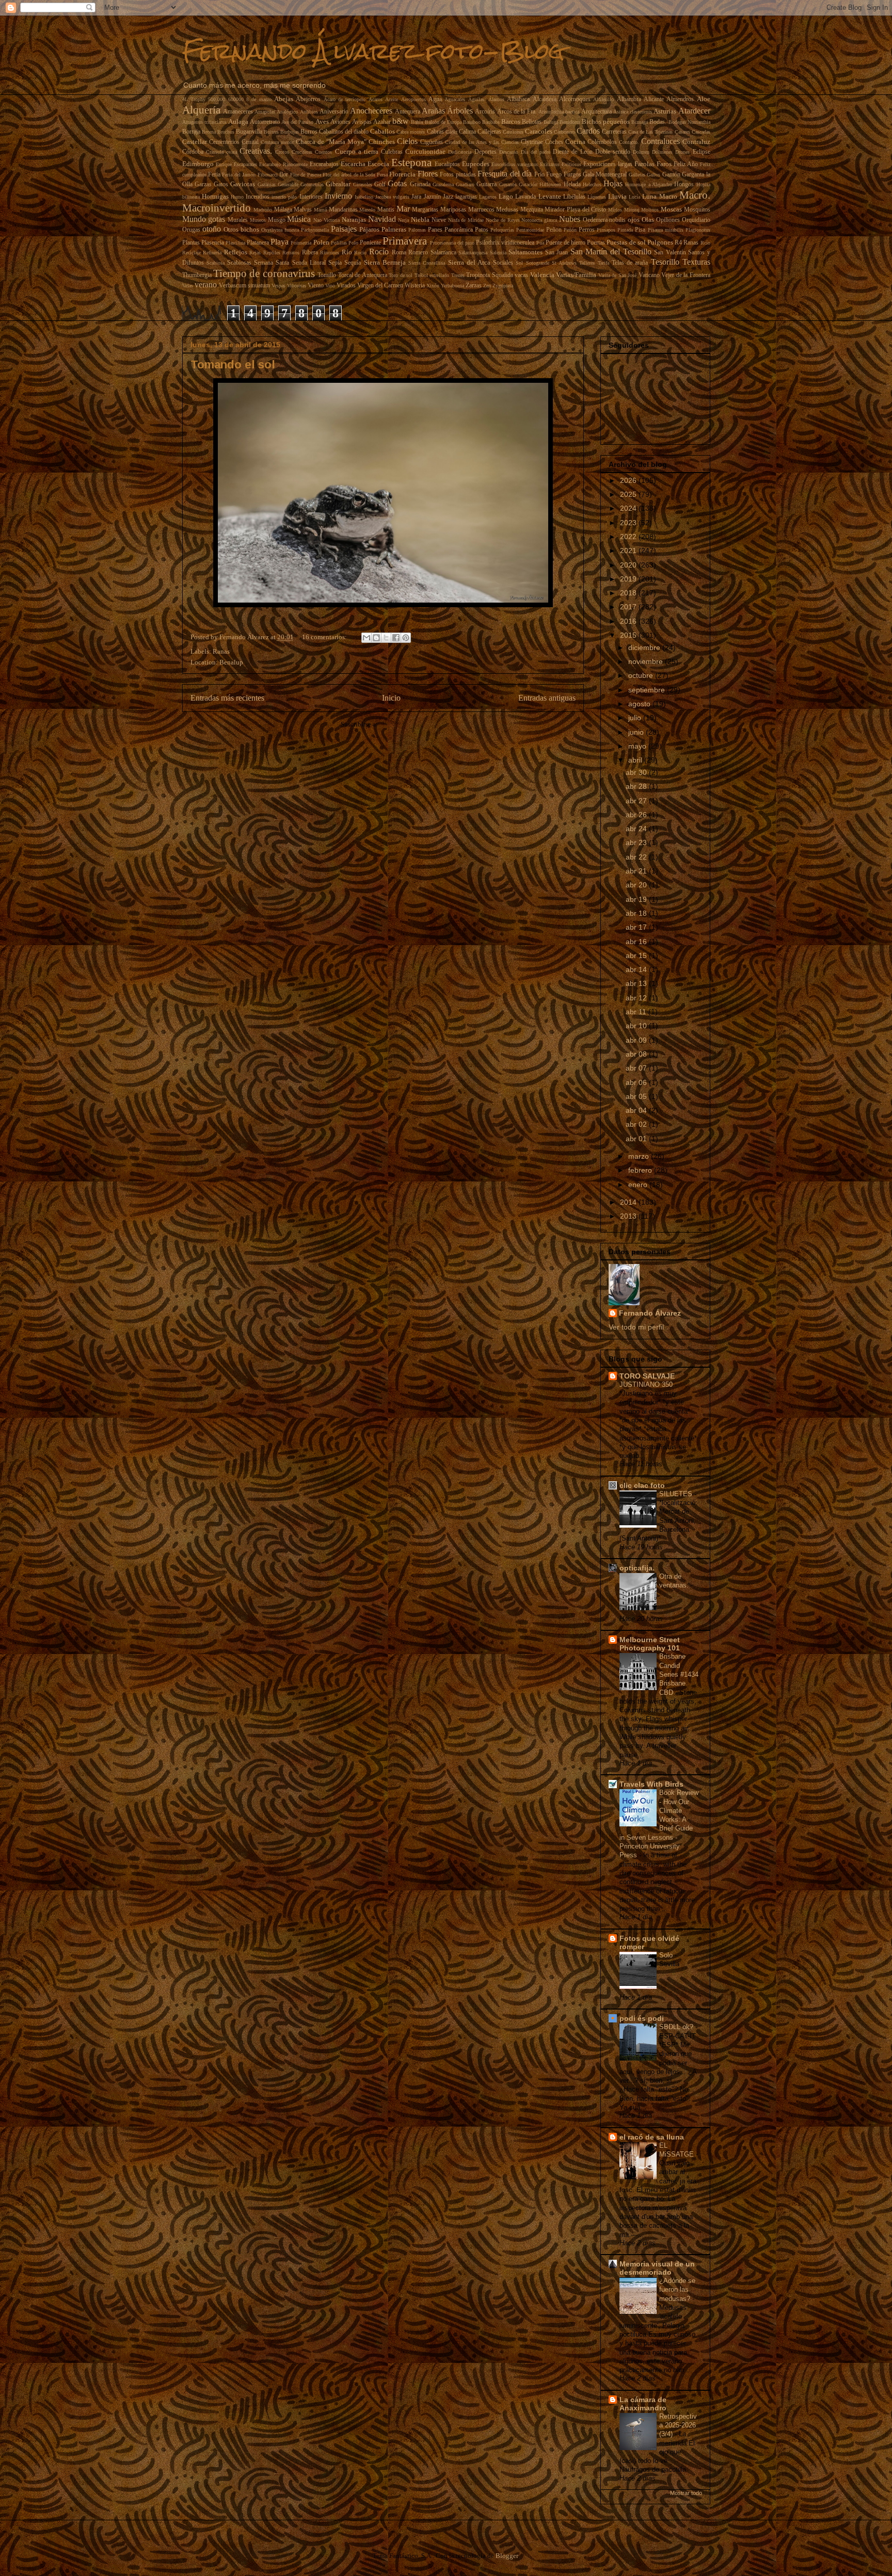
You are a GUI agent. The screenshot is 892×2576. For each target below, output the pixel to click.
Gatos (221, 184)
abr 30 (637, 772)
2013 (629, 1216)
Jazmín (432, 197)
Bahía (417, 122)
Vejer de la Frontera (686, 275)
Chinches (382, 142)
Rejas (255, 253)
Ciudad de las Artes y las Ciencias (482, 142)
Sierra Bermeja (385, 262)
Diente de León (572, 152)
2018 (629, 593)
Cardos (588, 131)
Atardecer (694, 111)
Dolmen (641, 152)
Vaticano (649, 275)
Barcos (511, 121)
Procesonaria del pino (452, 243)
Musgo (277, 220)
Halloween (550, 184)
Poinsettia (301, 243)
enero (639, 1185)
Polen (321, 242)
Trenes (458, 275)
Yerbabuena (452, 286)
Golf (380, 184)
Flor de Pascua (306, 175)
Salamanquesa (473, 253)
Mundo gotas (204, 219)
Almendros (680, 99)
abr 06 (637, 1082)
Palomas (417, 230)
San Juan (557, 253)
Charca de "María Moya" (331, 142)
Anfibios (309, 112)
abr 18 (637, 913)
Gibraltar (338, 184)
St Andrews (564, 263)
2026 (629, 480)
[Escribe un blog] (376, 638)
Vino (330, 286)
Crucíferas (302, 152)
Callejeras (489, 132)
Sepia (335, 263)
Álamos (496, 99)
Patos (482, 230)
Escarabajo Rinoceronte (283, 164)
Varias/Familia (576, 275)
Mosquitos (697, 210)
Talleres (587, 263)
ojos (634, 220)
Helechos (592, 184)
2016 (629, 621)
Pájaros (369, 229)
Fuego (554, 175)
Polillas (339, 243)
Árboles (460, 111)
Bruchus (226, 132)
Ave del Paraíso (297, 122)
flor (284, 175)
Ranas (691, 243)
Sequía (353, 263)
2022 (629, 537)
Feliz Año (686, 164)
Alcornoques (575, 99)
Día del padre (536, 152)
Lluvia (617, 196)
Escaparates (245, 164)
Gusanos (508, 184)
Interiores (311, 197)
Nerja (403, 220)
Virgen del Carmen (380, 286)
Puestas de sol (626, 242)
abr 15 (637, 955)
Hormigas (215, 196)
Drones (682, 152)
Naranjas (354, 220)
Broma (209, 132)
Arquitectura (596, 112)
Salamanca (443, 253)
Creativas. (256, 151)
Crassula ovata (221, 152)
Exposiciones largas (608, 164)
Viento (316, 286)
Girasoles (363, 184)
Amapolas (265, 112)
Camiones (513, 132)
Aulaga (238, 121)
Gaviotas (243, 184)
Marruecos (481, 210)
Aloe (704, 99)
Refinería (212, 253)
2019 (629, 579)
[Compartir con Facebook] (396, 638)
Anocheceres (371, 111)
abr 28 (637, 786)
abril (636, 760)
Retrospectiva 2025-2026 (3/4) (678, 2425)
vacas (521, 275)
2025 (629, 494)
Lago (506, 196)
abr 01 (637, 1139)
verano (206, 285)
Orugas (191, 230)
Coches (554, 142)
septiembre (648, 690)
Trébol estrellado (432, 275)
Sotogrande (538, 263)
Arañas (433, 111)
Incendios (258, 197)
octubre (642, 675)
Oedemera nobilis (604, 220)
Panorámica (459, 230)
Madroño (263, 210)
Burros (309, 132)
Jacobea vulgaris (392, 197)
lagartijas (466, 197)
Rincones (330, 253)
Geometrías (312, 184)
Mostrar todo (686, 2493)
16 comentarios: (325, 637)
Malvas (303, 210)
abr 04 (637, 1110)
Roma (399, 253)
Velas (188, 286)
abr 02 (637, 1124)
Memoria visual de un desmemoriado (657, 2268)
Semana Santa (272, 263)
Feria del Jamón (239, 175)
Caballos (383, 131)
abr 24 (637, 829)
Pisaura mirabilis (666, 230)
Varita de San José (617, 275)
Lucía (634, 197)
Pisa (640, 230)
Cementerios (224, 142)
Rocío (379, 252)
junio (637, 732)
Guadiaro (465, 184)
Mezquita (532, 210)
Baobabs (491, 122)
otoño (212, 229)
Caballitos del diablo (344, 132)
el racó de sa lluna (652, 2137)
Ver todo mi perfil (636, 1327)
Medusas (507, 210)
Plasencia (213, 243)
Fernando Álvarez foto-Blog (373, 51)
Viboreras (297, 286)
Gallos (654, 175)
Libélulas (574, 197)
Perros (587, 230)
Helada (572, 184)
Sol (519, 263)
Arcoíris (485, 112)
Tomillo (327, 275)
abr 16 (637, 942)
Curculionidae (425, 151)
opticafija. (637, 1568)
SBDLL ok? (677, 2027)
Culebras (392, 152)
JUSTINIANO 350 (647, 1384)
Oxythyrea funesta (280, 230)
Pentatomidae (530, 230)
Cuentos (323, 152)
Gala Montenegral (605, 175)
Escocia (378, 164)
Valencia (542, 275)
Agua (435, 99)
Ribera (310, 253)
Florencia (402, 174)
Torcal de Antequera (363, 275)
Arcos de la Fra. (517, 112)
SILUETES (677, 1494)
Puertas (596, 243)
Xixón (433, 286)
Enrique (224, 164)
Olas (648, 220)
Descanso (509, 152)
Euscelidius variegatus (515, 164)
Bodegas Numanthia (689, 122)
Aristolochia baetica (559, 112)
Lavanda (525, 197)
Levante (550, 196)
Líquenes (597, 197)
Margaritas (425, 210)
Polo (353, 243)
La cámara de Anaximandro (643, 2404)
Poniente (370, 243)
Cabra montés (411, 132)
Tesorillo (665, 262)
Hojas (613, 183)
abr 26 (637, 815)
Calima (467, 132)
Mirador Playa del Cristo (575, 210)
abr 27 (637, 801)
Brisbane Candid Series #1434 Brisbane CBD (679, 1674)
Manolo (367, 210)
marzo (640, 1156)
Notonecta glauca (539, 220)
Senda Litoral (309, 263)
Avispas (362, 122)
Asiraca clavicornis (633, 112)
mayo (638, 746)
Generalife (288, 184)
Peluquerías (502, 230)
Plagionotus (698, 230)
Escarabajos (324, 164)
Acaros (376, 99)
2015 (629, 635)
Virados (346, 286)
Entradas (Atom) (402, 724)
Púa (540, 243)
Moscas (671, 209)
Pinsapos (606, 230)
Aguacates (455, 99)
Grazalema (443, 184)
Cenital (250, 142)
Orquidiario (696, 220)
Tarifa (603, 263)
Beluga (551, 122)
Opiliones (668, 220)
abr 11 (637, 1012)
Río (347, 252)
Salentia (498, 253)
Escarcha (353, 164)
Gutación (528, 184)
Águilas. (477, 99)
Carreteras (614, 132)
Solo (667, 1955)
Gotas (397, 183)
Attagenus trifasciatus (204, 122)
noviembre (647, 661)
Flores (428, 174)
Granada (420, 184)
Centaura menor (277, 142)
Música (299, 219)
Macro (668, 196)
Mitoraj (632, 210)
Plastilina (235, 243)
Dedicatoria (460, 152)
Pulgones (660, 242)
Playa (280, 242)
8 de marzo (259, 99)
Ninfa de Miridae (466, 220)
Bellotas (532, 122)
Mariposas (453, 210)
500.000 (217, 99)
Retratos (291, 253)
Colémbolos (602, 142)
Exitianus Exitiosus (561, 164)
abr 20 (637, 885)
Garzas (203, 184)
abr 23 (637, 843)
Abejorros (308, 99)
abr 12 (637, 998)
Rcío (705, 243)
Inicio (391, 698)
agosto (640, 704)
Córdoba (193, 152)
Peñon (554, 230)
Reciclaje (192, 253)
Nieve (439, 220)
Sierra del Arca (469, 262)
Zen (487, 286)
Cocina (575, 142)
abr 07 (637, 1068)
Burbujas (290, 132)
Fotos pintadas (458, 175)
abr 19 (637, 899)
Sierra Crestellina (427, 263)
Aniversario (334, 112)
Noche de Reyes (503, 220)
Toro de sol (401, 275)
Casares (682, 132)
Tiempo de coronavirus (264, 273)
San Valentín (670, 253)
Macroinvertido (217, 208)
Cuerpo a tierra (357, 151)
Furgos (572, 175)
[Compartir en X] (386, 638)
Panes (435, 230)
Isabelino (364, 197)
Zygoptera (503, 286)
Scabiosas (239, 263)
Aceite (392, 99)
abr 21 (637, 871)
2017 (629, 607)
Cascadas (701, 132)
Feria (214, 175)
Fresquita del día (505, 174)
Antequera (408, 112)
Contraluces (660, 141)
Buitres (271, 132)
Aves (322, 121)
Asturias (665, 111)
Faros (664, 164)
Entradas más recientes (227, 698)
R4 (678, 243)
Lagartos (488, 197)
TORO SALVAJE (647, 1376)
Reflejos (236, 252)
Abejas (284, 99)
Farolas (644, 164)
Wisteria (415, 286)
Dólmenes (662, 152)
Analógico (287, 112)
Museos (258, 220)
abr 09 (637, 1040)
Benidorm (570, 122)
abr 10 (637, 1026)
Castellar (195, 142)
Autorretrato (265, 122)
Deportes (485, 152)
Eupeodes (476, 164)
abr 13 (637, 983)
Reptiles (272, 253)
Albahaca (518, 99)
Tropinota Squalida (489, 275)
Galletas (637, 175)
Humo (237, 197)
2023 (629, 523)
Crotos (282, 152)
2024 (629, 508)
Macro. (695, 195)
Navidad (382, 219)
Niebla (420, 220)
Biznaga (640, 122)
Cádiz (451, 132)
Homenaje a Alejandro (649, 184)
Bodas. (658, 122)
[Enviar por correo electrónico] (367, 638)
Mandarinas (343, 210)
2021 (629, 550)
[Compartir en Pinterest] (406, 638)
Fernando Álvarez (650, 1313)
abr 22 (637, 857)
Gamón (671, 175)
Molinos (650, 210)
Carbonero (564, 132)
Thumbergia (197, 275)
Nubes (570, 219)
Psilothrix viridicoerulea (505, 243)
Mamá (320, 210)
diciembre (645, 647)
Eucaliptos (447, 164)
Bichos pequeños (606, 121)
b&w (401, 121)
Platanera (258, 243)
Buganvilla (249, 132)
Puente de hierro (566, 243)
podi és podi (642, 2018)
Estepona (411, 162)
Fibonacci (268, 175)
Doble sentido (613, 152)
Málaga (283, 210)
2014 (629, 1202)
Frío (539, 175)
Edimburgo (198, 164)
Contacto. (629, 142)
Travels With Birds (651, 1784)
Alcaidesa (545, 99)
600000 (236, 99)
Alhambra (629, 99)
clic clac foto (642, 1485)
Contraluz (696, 142)
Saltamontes (525, 252)
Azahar (382, 122)
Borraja (191, 132)
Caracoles (539, 131)
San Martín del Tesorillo (611, 252)
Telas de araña (630, 263)
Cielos (407, 141)
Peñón (570, 230)
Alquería (201, 110)
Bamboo (472, 122)
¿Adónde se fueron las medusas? (677, 2290)
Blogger (507, 2556)
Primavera (405, 241)
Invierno (338, 196)
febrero (641, 1170)
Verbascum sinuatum (244, 286)
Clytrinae (532, 142)
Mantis (386, 210)
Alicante (654, 99)
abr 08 (637, 1054)
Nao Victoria (326, 220)
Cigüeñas (432, 142)
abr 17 (637, 927)
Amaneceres (238, 112)
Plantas (191, 243)
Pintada (625, 230)
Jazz (448, 197)
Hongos (684, 184)
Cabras (435, 132)
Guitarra (487, 184)
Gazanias (267, 184)
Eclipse (702, 152)
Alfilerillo (603, 99)
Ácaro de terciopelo (345, 99)
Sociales (503, 263)
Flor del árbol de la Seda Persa (355, 175)
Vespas (278, 286)
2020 (629, 565)
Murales (238, 220)
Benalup (231, 662)
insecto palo (284, 197)
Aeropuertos (413, 99)
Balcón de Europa (443, 122)
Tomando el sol (233, 364)
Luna (649, 196)
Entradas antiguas (547, 698)
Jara (416, 197)
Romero (418, 253)
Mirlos (615, 210)
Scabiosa (216, 263)
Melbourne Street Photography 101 (650, 1644)
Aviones (340, 122)
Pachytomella (315, 230)
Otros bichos (241, 229)
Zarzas (474, 286)
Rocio (360, 253)
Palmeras (394, 229)
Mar (403, 209)
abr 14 (637, 969)
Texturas (696, 262)
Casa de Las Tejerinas (650, 132)
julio (636, 718)
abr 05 (637, 1096)
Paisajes (344, 229)
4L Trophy (194, 99)
